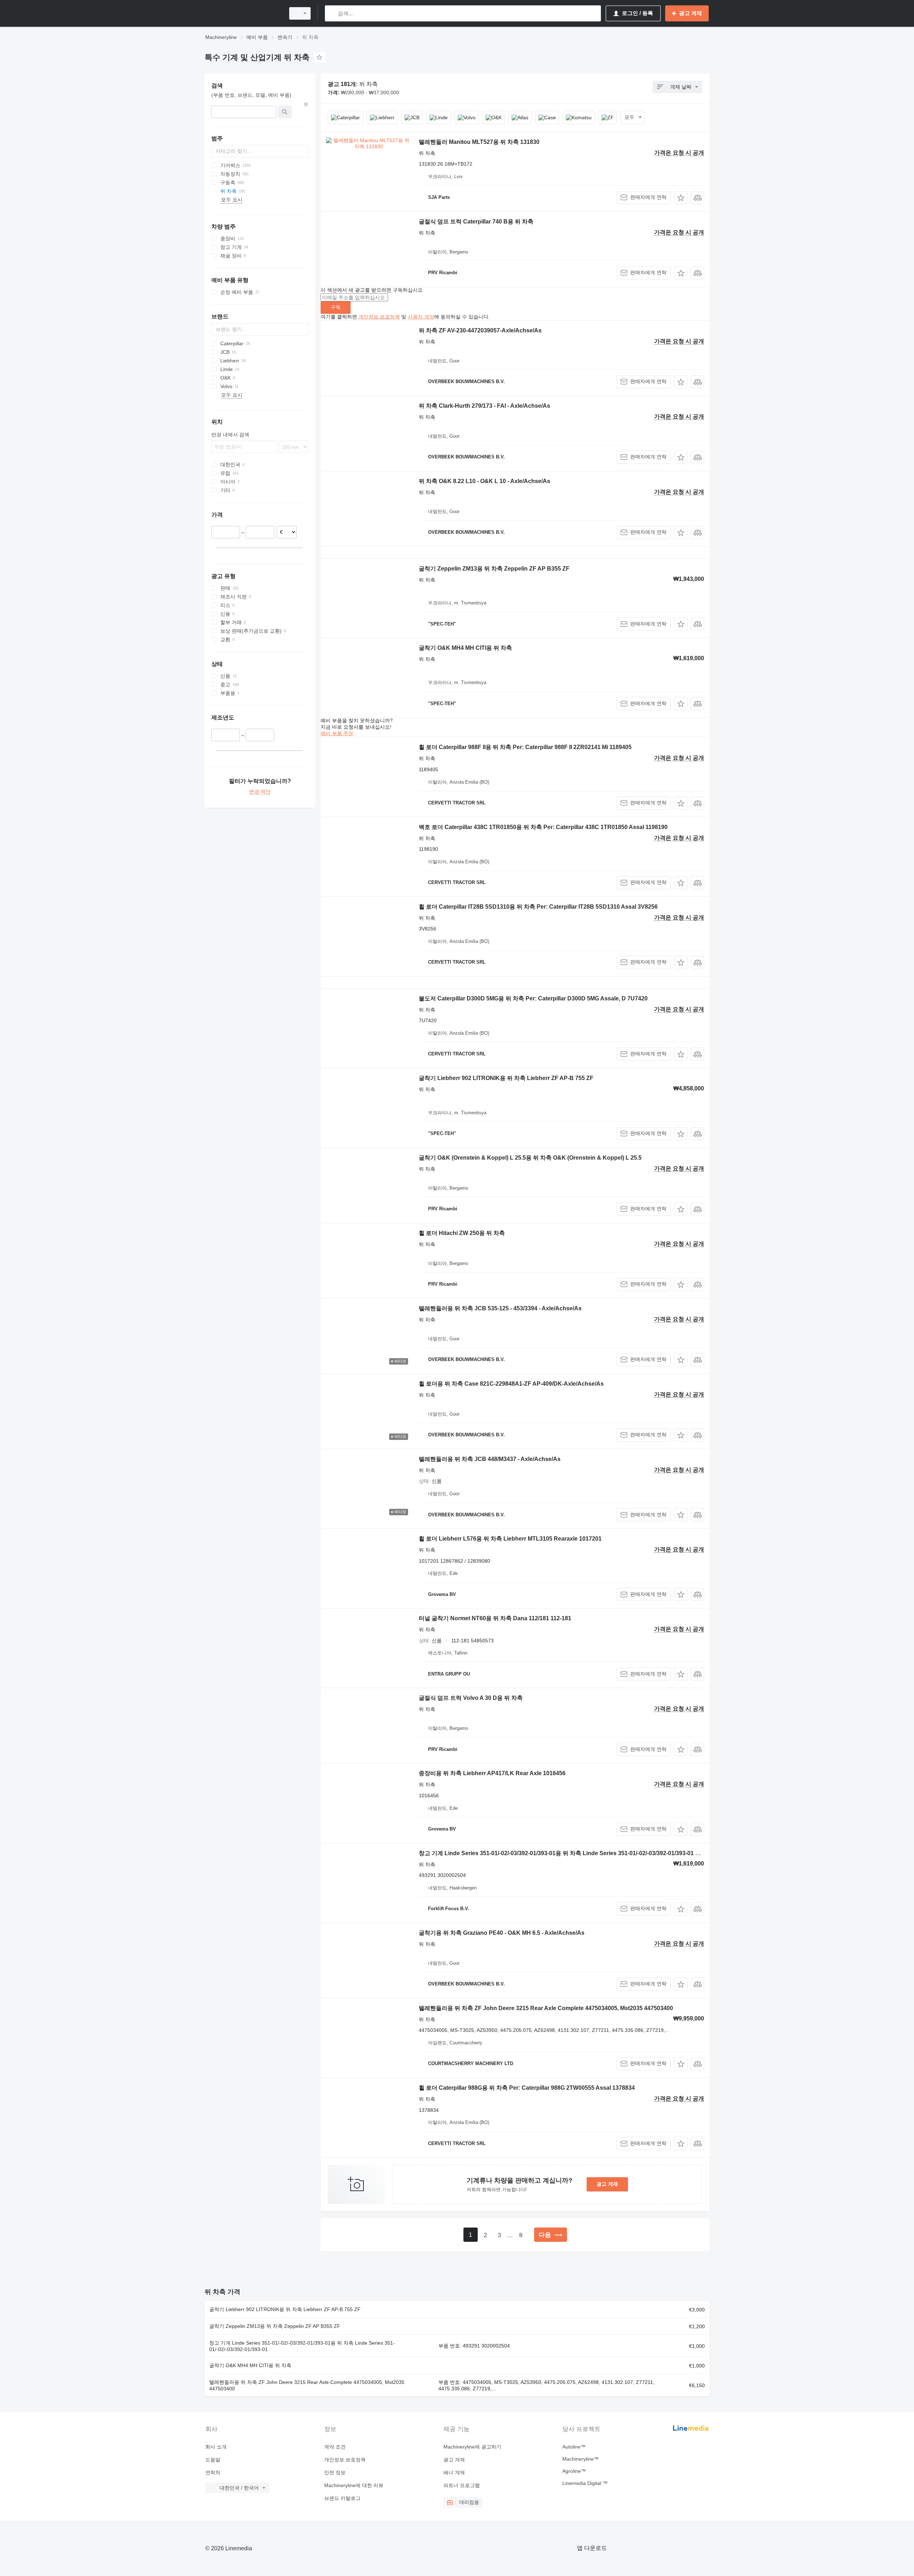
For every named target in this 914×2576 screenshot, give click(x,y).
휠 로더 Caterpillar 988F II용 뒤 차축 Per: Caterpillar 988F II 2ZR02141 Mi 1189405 (525, 747)
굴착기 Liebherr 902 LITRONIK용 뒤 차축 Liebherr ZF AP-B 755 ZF (506, 1078)
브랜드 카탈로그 (342, 2498)
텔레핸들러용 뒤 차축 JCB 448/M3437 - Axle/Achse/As (490, 1459)
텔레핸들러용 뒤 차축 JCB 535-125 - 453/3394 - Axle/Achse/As (500, 1308)
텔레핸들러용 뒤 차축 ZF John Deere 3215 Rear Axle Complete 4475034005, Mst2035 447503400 (546, 2008)
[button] (681, 198)
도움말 (213, 2460)
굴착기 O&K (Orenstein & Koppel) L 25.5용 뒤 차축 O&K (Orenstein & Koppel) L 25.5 (530, 1158)
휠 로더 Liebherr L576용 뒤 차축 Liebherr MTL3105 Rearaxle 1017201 (510, 1539)
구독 (336, 307)
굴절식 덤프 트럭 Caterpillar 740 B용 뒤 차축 (476, 222)
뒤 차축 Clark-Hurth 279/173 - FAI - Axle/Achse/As (484, 406)
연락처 (213, 2472)
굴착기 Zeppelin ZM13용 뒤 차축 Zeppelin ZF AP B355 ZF (494, 569)
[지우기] (306, 104)
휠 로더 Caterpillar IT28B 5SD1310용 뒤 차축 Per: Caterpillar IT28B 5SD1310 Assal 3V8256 (538, 907)
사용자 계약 (421, 317)
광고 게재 (607, 2184)
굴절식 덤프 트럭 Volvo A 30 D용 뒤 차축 (471, 1698)
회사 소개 (216, 2447)
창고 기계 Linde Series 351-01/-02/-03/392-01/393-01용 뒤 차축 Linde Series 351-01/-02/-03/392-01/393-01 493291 (567, 1853)
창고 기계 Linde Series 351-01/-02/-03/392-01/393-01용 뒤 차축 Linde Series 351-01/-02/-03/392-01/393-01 (302, 2346)
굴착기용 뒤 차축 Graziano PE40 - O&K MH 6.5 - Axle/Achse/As (502, 1933)
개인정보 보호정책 (379, 317)
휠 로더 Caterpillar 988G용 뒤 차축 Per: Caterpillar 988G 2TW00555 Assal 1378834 (527, 2088)
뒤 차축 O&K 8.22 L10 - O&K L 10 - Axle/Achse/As (484, 481)
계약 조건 (335, 2447)
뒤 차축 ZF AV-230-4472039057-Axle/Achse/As (480, 330)
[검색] (332, 13)
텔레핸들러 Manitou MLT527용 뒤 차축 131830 (479, 142)
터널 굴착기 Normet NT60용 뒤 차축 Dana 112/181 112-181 (495, 1618)
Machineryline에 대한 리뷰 (354, 2485)
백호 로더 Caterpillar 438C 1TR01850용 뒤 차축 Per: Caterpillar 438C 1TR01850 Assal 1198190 (543, 827)
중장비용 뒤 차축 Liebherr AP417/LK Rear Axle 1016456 (492, 1773)
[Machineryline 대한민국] (243, 13)
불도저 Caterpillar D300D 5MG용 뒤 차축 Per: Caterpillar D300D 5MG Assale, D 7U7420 (533, 998)
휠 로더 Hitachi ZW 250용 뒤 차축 (462, 1233)
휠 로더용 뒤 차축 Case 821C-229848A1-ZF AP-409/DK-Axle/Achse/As (511, 1384)
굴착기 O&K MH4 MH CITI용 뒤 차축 (465, 648)
